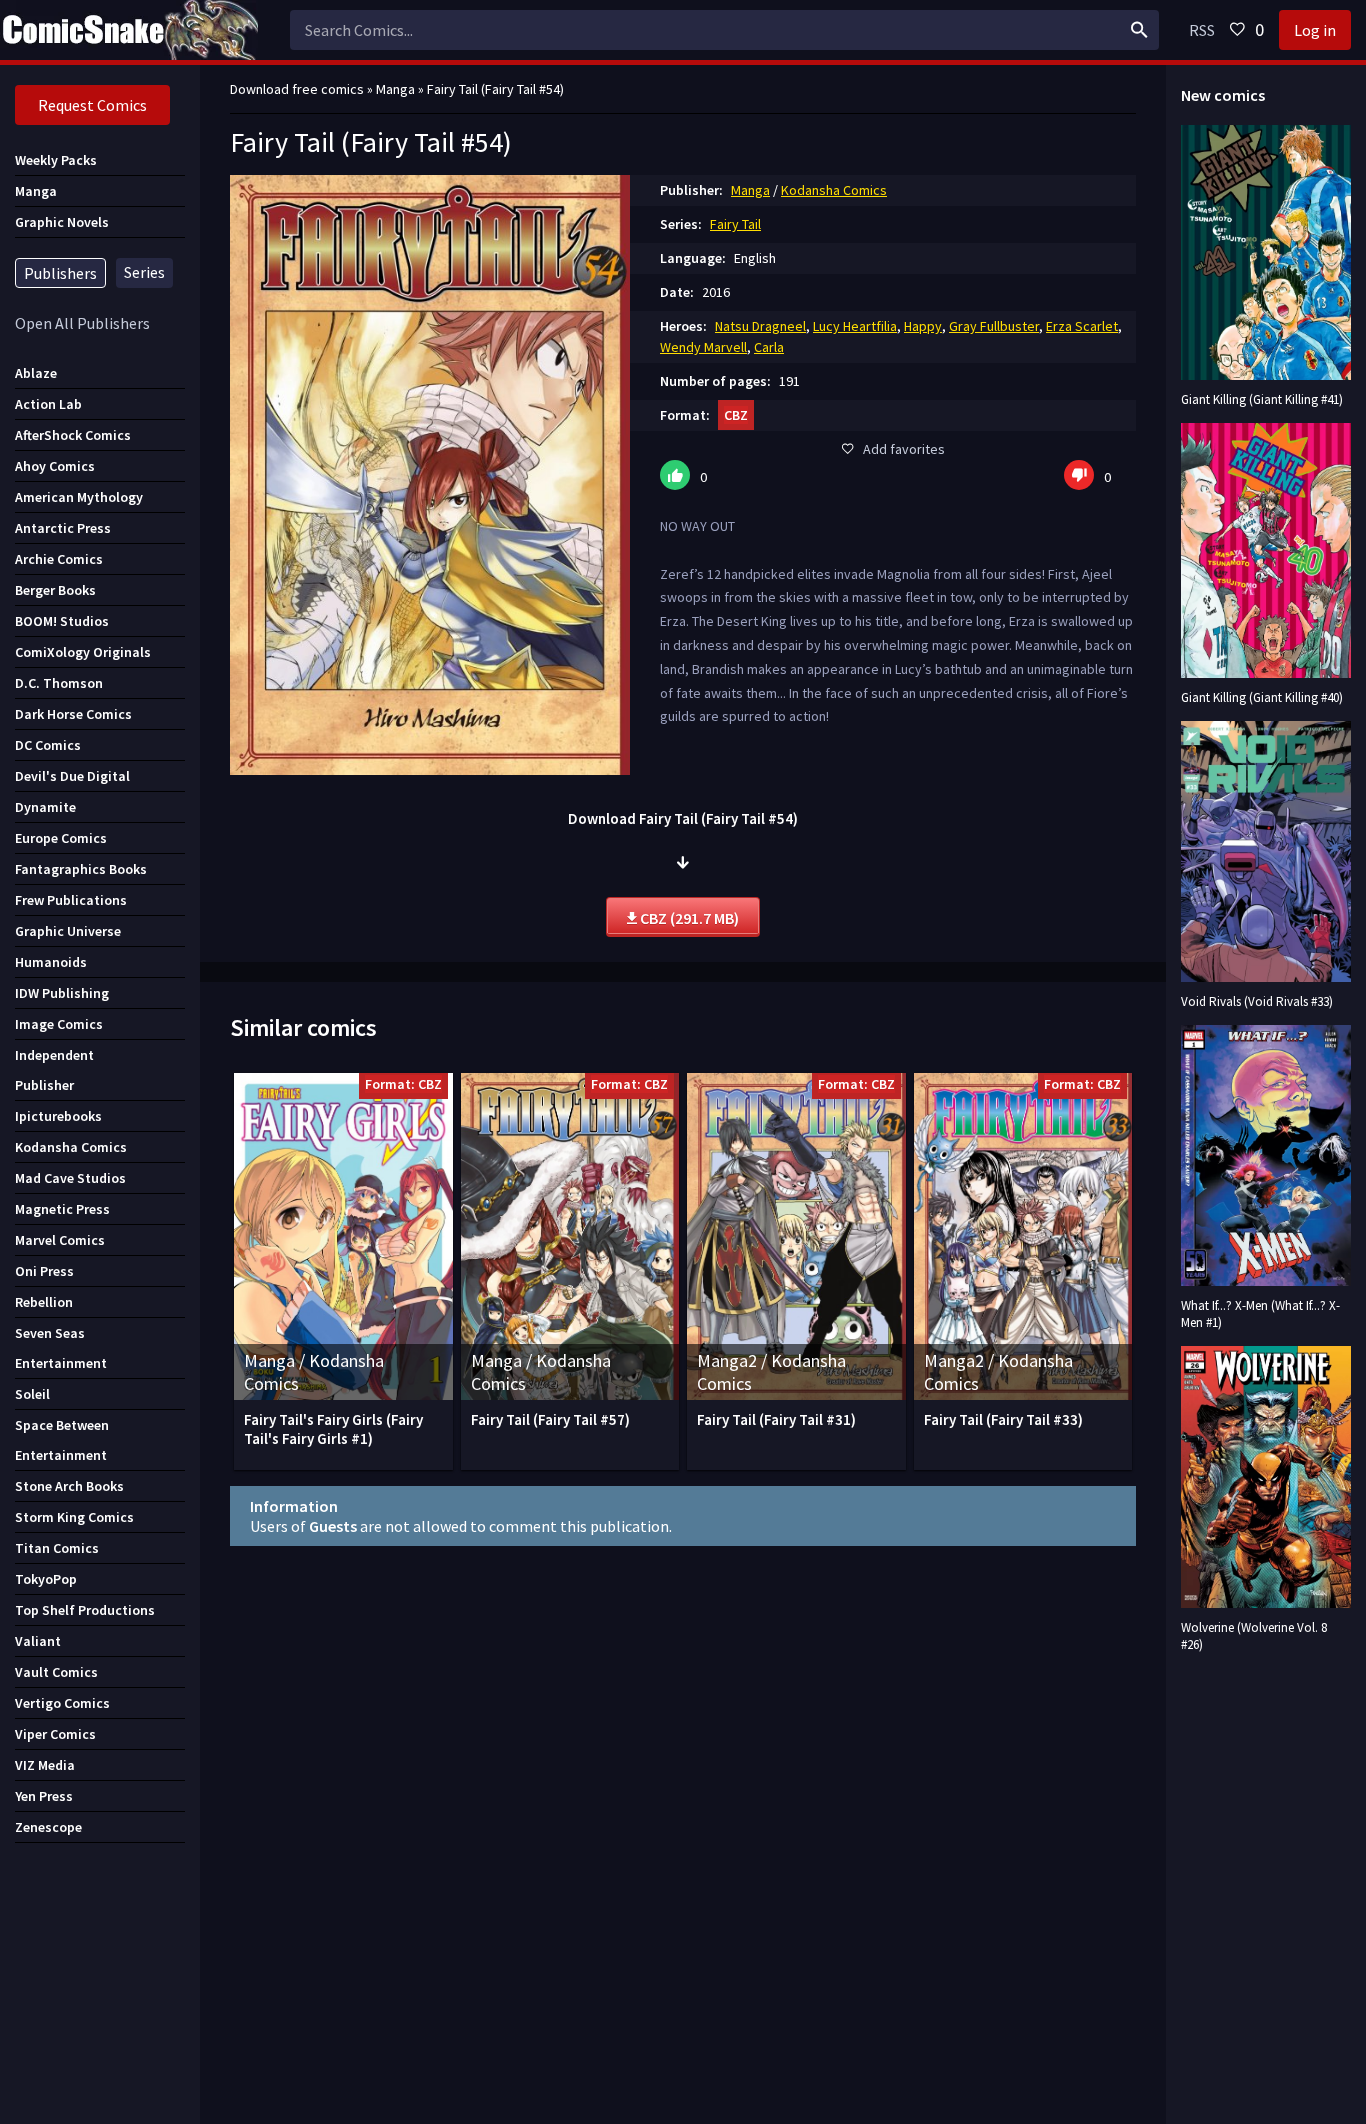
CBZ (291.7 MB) (688, 918)
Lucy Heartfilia (855, 326)
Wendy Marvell (703, 347)
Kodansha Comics (834, 190)
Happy (923, 326)
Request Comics (92, 105)
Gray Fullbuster (994, 326)
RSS (1202, 30)
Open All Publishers (82, 323)
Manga (750, 190)
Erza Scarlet (1082, 326)
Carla (769, 347)
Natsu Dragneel (760, 326)
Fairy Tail (735, 224)
